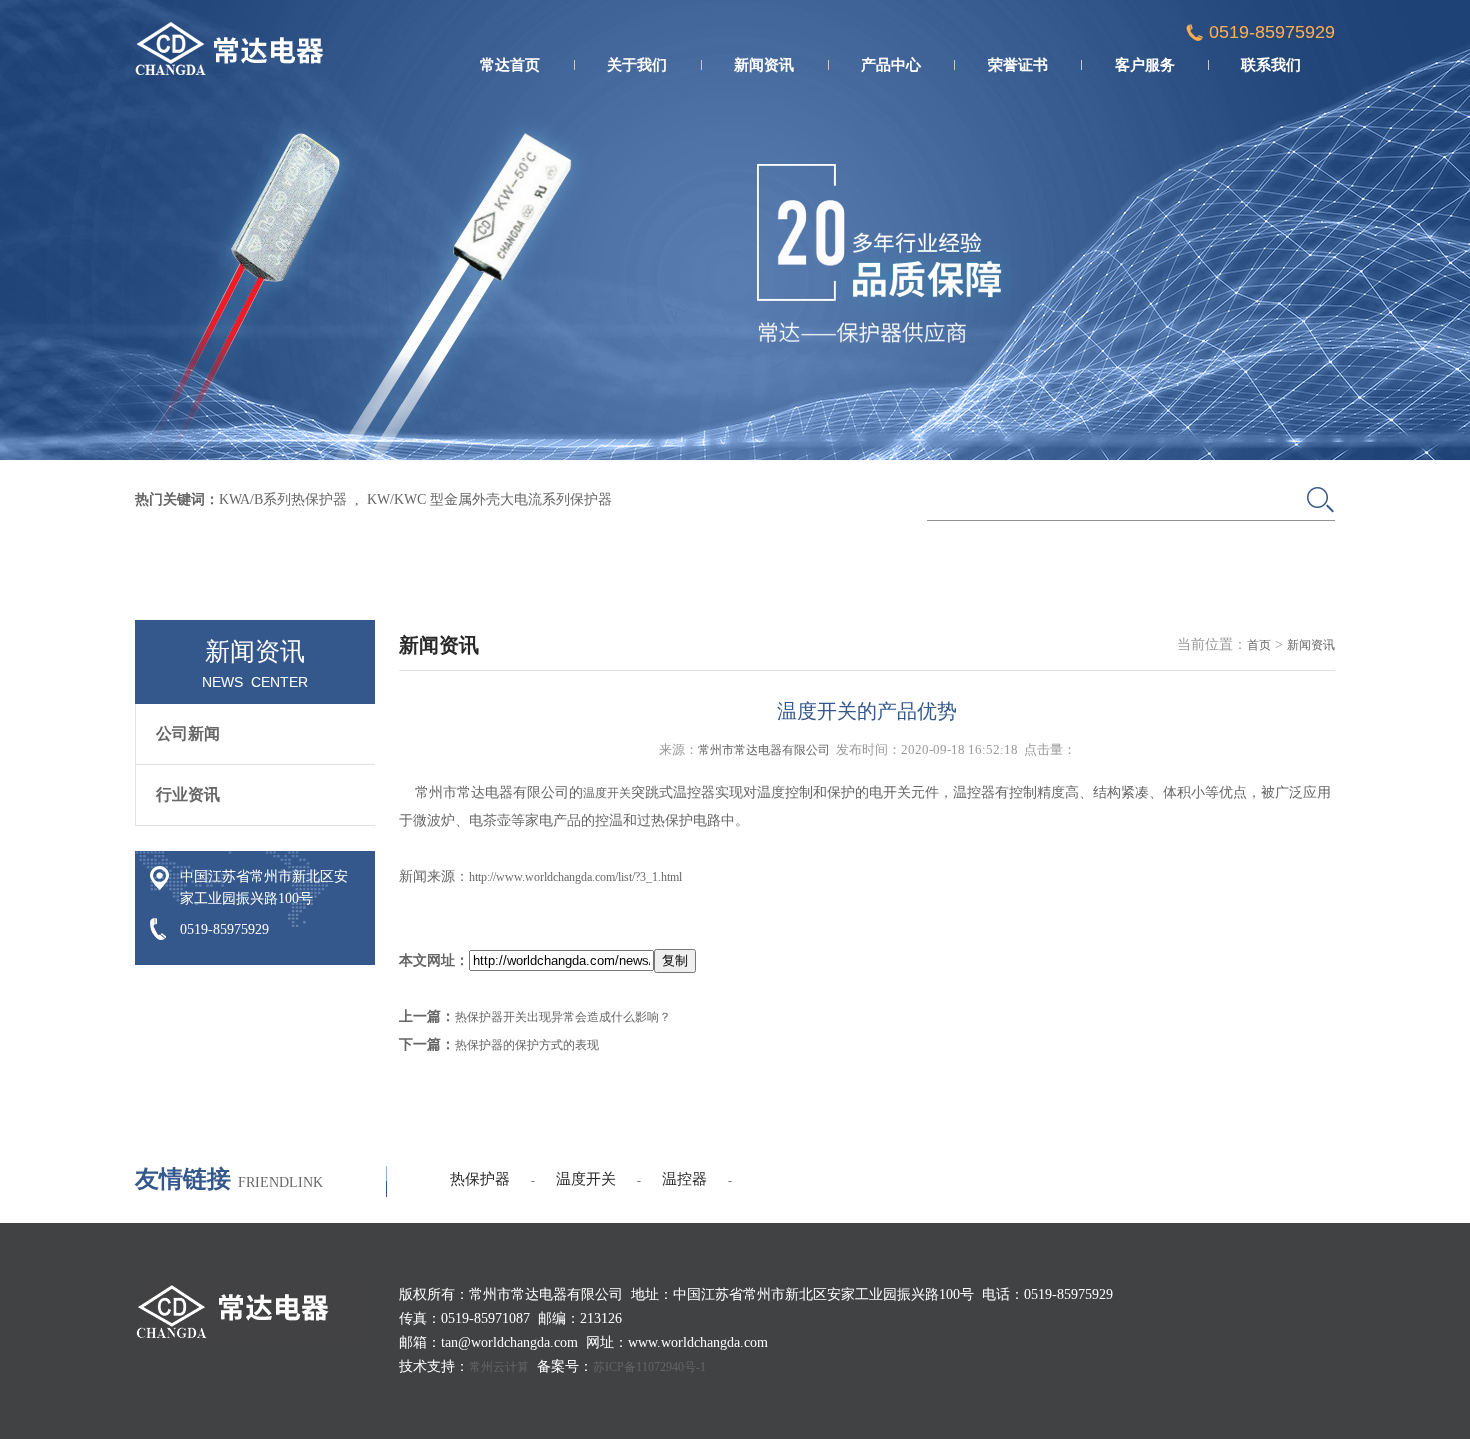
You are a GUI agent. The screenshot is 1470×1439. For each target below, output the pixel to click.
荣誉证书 (1018, 65)
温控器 (684, 1179)
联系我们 (1271, 65)
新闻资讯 (764, 65)
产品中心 (891, 65)
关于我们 (637, 65)
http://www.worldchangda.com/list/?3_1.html (575, 877)
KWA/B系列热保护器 (283, 499)
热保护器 (480, 1179)
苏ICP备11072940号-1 (649, 1367)
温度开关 (607, 793)
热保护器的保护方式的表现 (527, 1045)
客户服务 (1145, 65)
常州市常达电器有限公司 (764, 750)
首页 (1259, 645)
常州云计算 (499, 1367)
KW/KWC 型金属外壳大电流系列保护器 (489, 499)
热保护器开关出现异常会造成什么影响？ (563, 1017)
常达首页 (510, 65)
